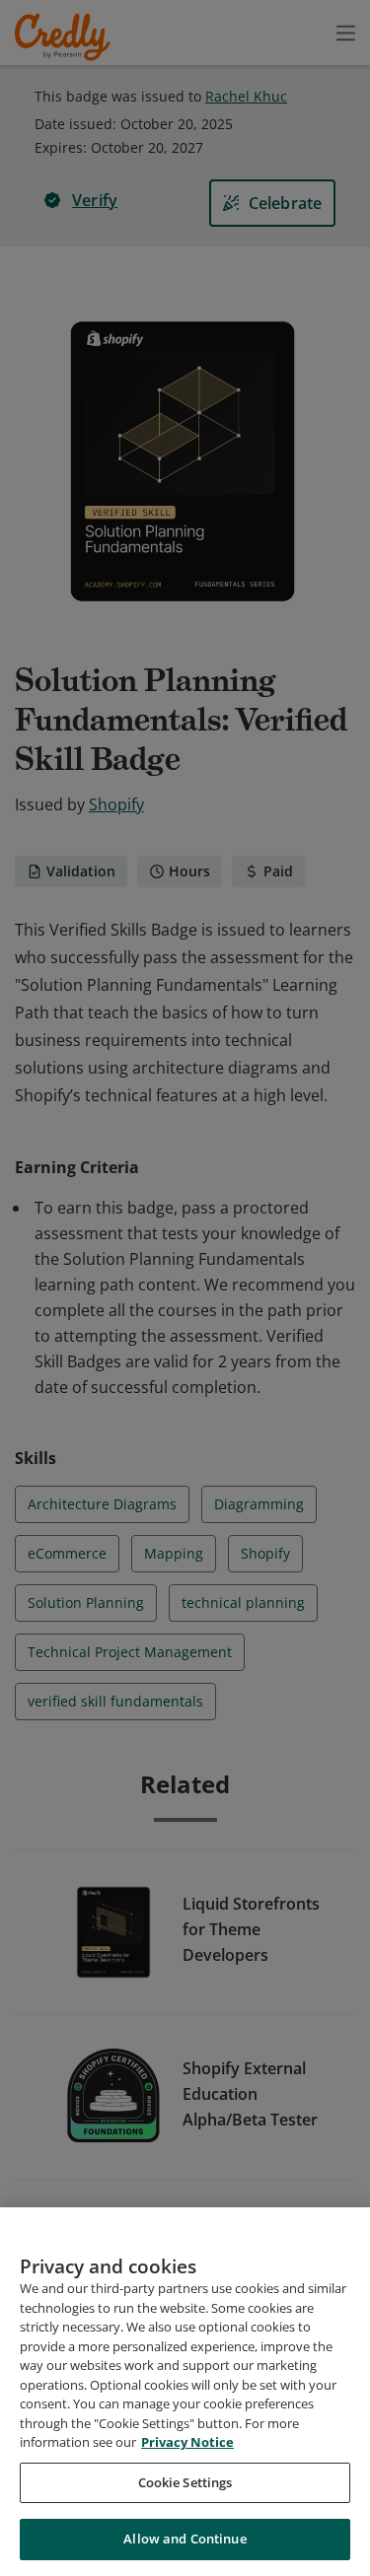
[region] (185, 2392)
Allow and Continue (185, 2539)
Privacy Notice (187, 2442)
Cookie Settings (185, 2482)
